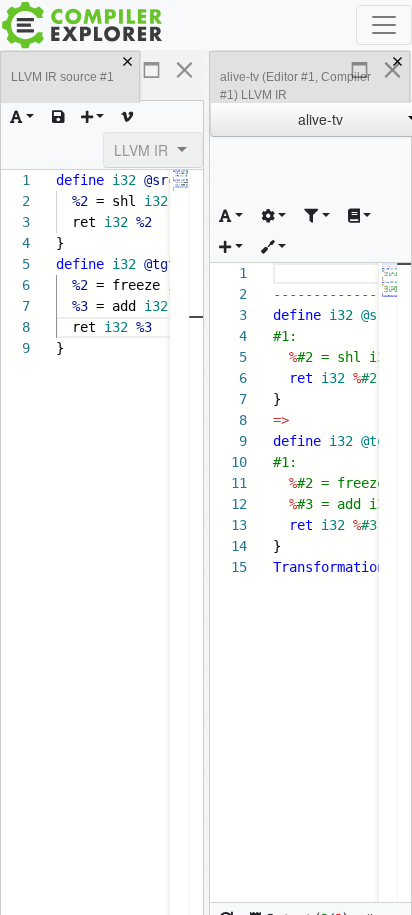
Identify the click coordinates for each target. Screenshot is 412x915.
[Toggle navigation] (384, 25)
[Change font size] (22, 116)
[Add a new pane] (93, 116)
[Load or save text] (58, 116)
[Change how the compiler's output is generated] (274, 215)
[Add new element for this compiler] (231, 246)
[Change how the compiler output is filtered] (317, 215)
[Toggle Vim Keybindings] (127, 116)
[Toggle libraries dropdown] (360, 215)
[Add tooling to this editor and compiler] (274, 246)
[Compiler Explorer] (82, 25)
